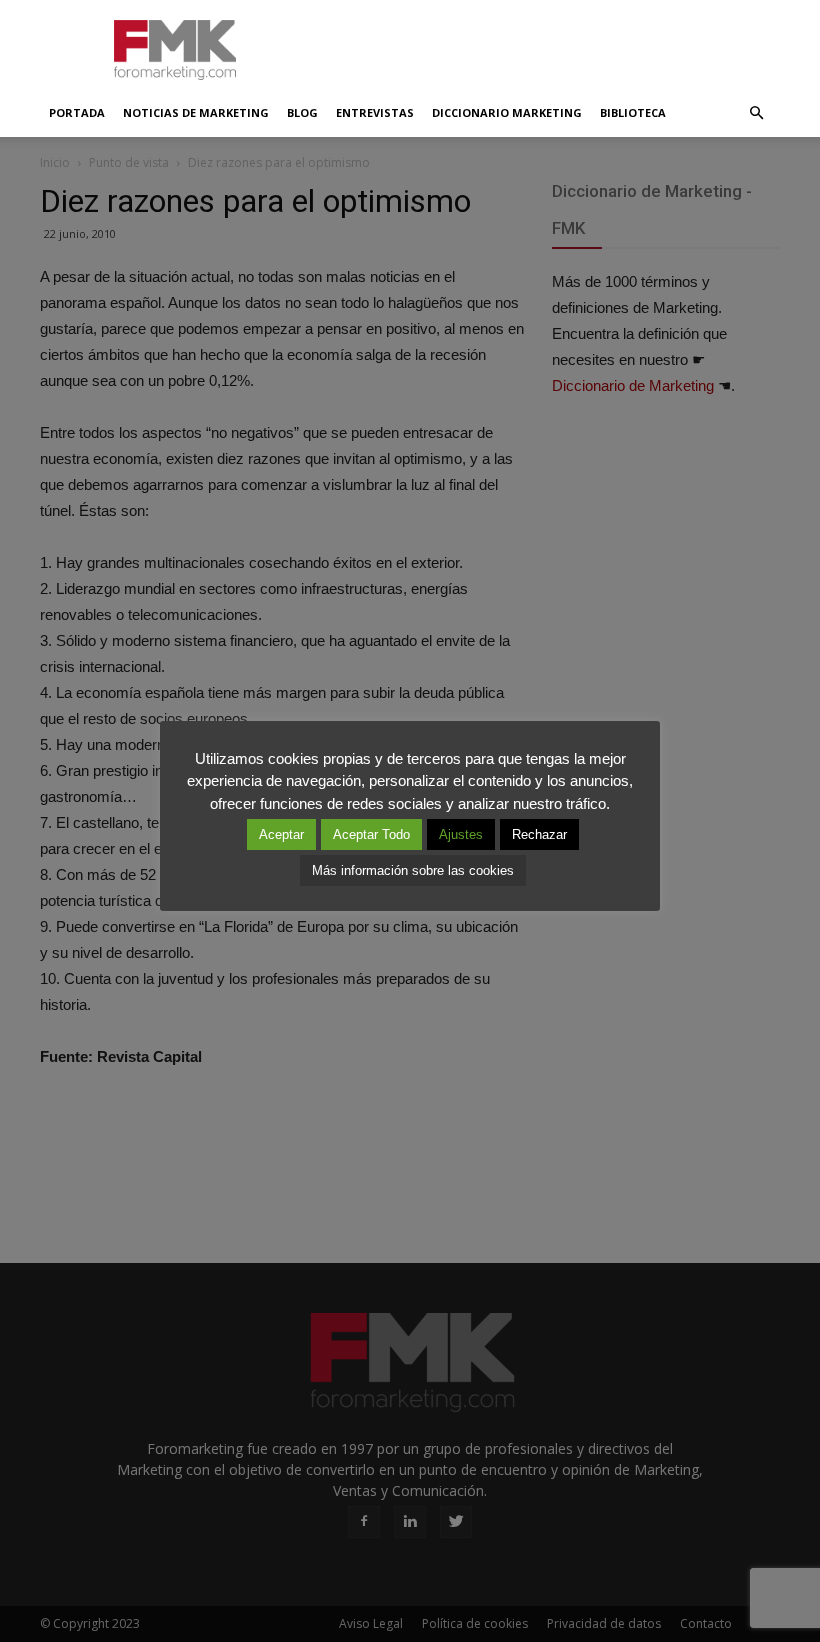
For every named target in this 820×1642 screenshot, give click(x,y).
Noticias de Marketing (196, 112)
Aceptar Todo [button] (371, 834)
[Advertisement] (545, 44)
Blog (302, 112)
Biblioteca (633, 112)
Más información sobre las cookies (413, 870)
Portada (77, 112)
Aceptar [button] (281, 834)
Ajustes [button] (461, 834)
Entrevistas (375, 112)
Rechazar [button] (539, 834)
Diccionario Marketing (507, 112)
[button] (756, 113)
